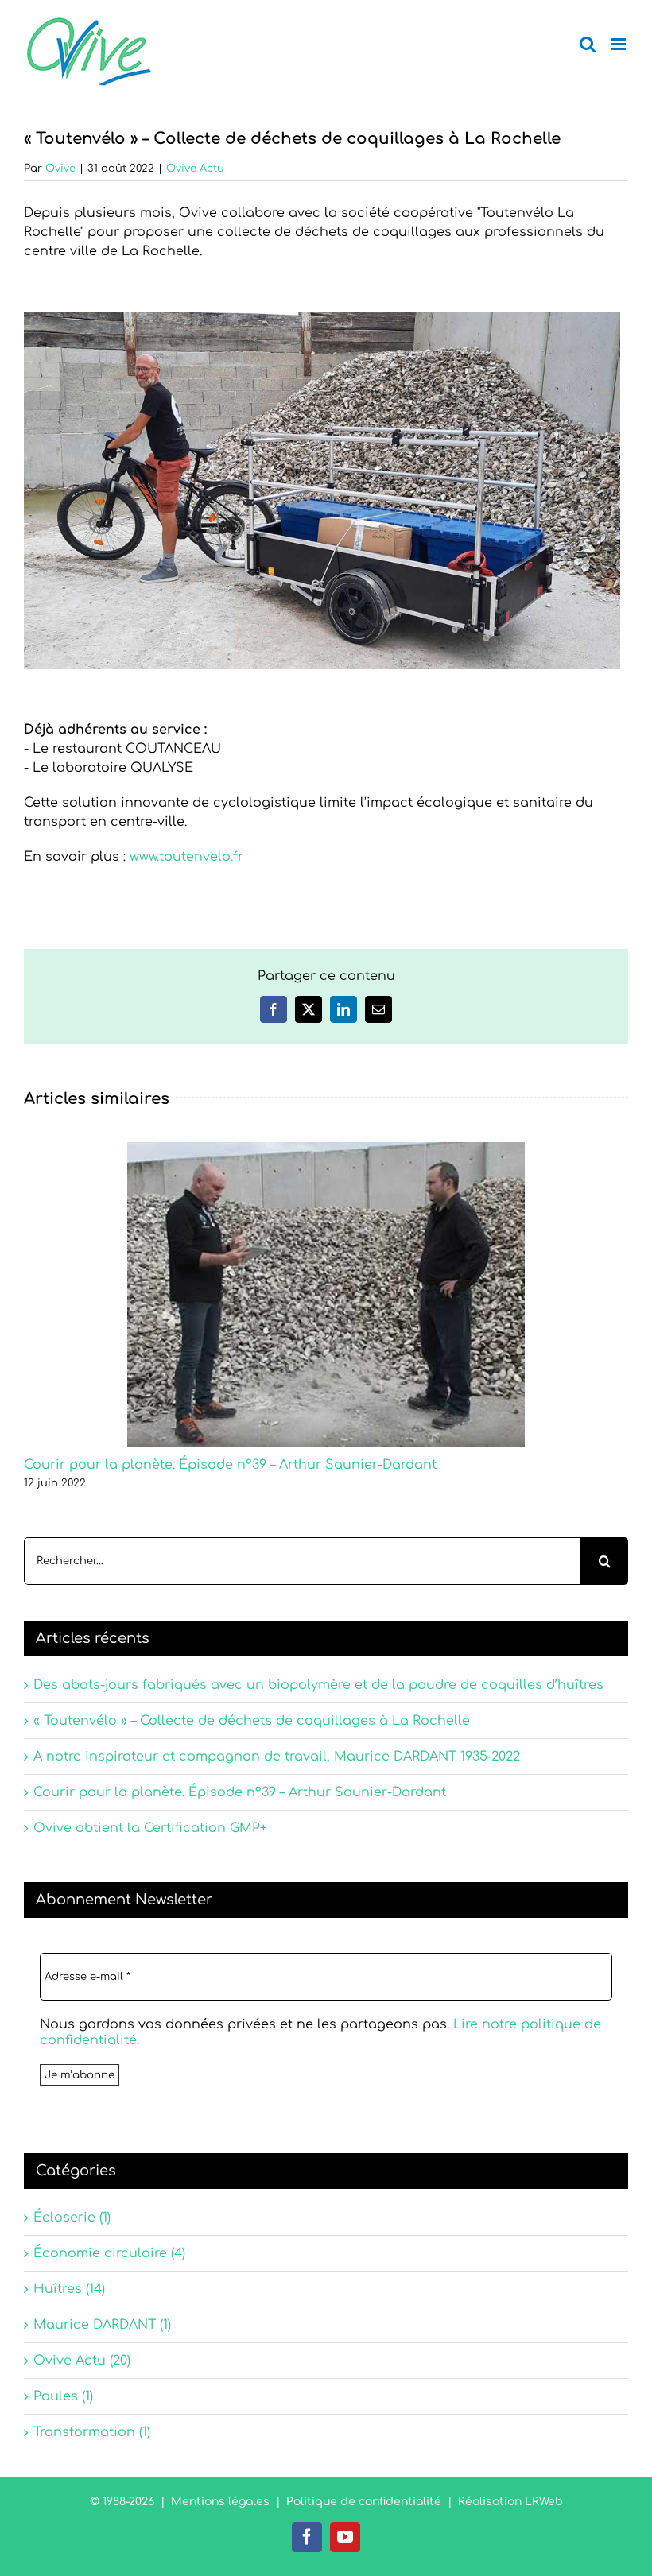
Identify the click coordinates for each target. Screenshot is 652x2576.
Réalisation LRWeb (510, 2502)
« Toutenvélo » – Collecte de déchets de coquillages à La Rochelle (252, 1721)
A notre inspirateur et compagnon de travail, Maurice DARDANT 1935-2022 (277, 1757)
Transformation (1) (92, 2432)
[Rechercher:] (302, 1561)
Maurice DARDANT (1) (102, 2325)
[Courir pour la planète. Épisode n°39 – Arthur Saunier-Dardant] (326, 1149)
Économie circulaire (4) (109, 2253)
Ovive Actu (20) (82, 2361)
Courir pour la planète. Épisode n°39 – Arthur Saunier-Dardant (230, 1465)
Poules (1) (63, 2396)
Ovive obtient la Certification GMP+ (150, 1828)
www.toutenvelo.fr (186, 857)
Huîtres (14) (69, 2289)
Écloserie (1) (72, 2218)
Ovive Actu (195, 169)
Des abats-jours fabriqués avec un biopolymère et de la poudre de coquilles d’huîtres (318, 1685)
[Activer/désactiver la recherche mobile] (588, 44)
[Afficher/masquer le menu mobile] (620, 44)
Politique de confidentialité (364, 2502)
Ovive (60, 169)
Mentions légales (220, 2502)
